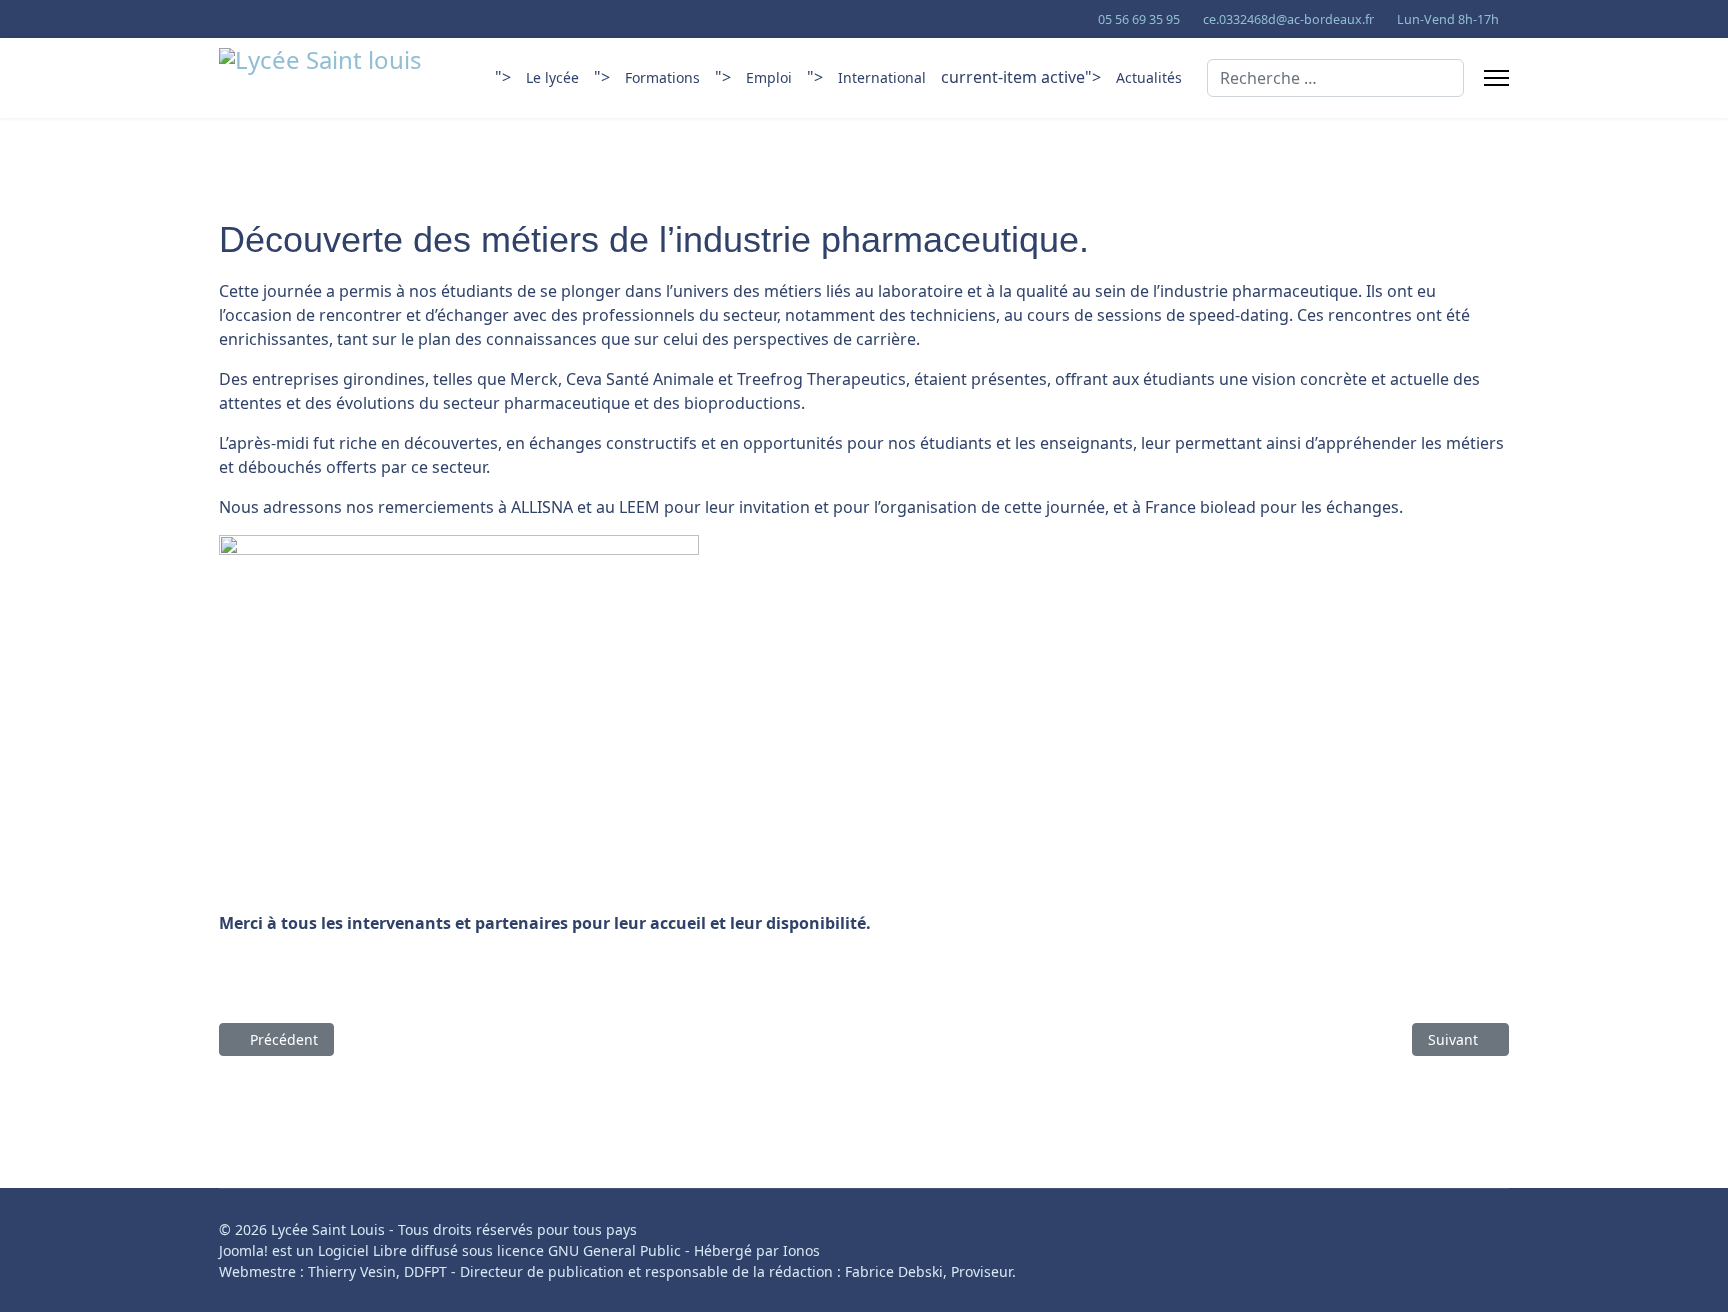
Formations (662, 77)
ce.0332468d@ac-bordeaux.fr (1288, 19)
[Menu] (1496, 78)
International (882, 77)
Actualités (1149, 77)
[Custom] (317, 18)
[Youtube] (224, 18)
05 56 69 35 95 (1139, 19)
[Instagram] (286, 18)
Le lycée (552, 77)
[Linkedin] (255, 18)
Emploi (769, 77)
